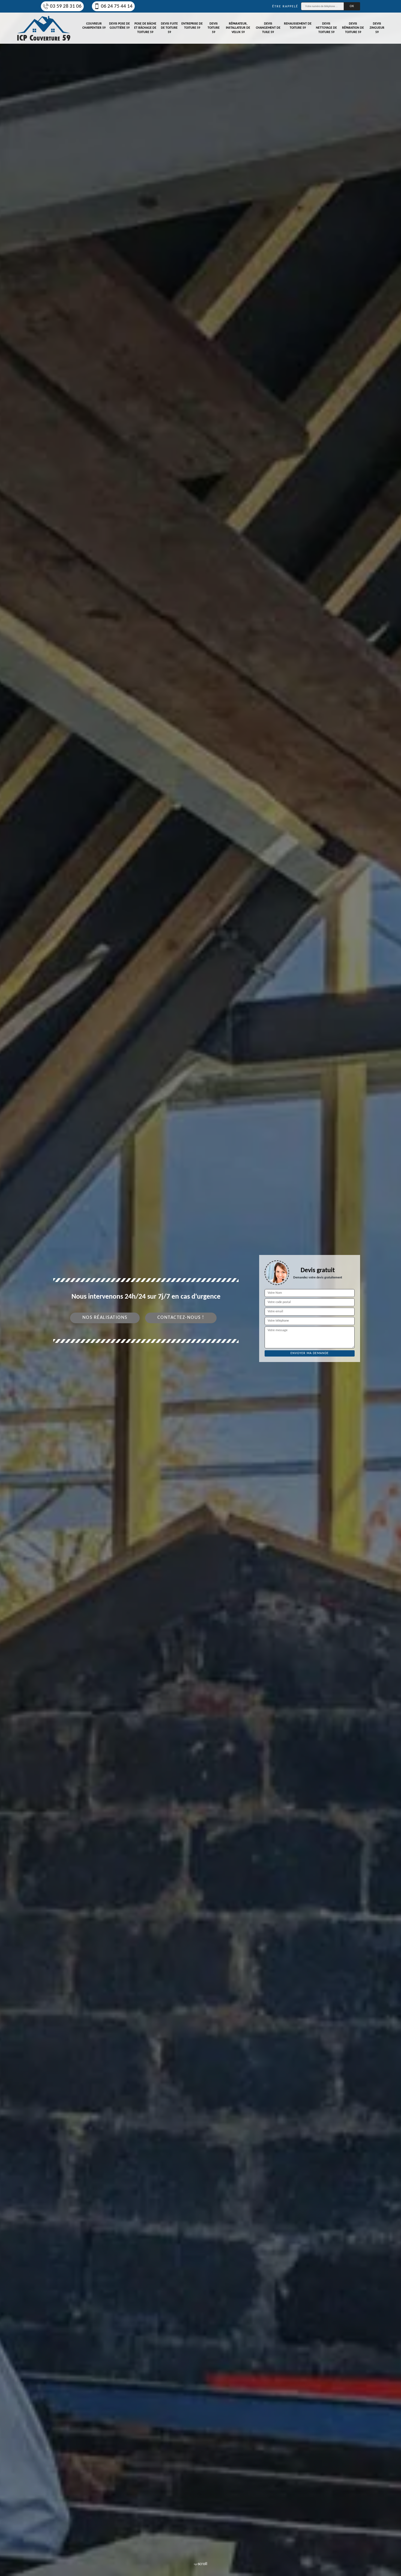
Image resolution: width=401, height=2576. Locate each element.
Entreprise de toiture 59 (192, 26)
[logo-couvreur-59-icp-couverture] (44, 28)
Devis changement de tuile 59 (268, 28)
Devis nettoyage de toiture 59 (326, 28)
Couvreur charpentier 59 (94, 26)
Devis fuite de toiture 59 (169, 28)
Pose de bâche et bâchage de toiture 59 (145, 28)
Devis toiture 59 (214, 28)
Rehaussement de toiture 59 (298, 26)
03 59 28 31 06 (66, 6)
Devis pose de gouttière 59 (119, 26)
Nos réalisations (105, 1318)
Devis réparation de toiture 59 (353, 28)
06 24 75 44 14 (117, 6)
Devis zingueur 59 (377, 28)
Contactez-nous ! (181, 1318)
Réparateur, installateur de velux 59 (238, 28)
